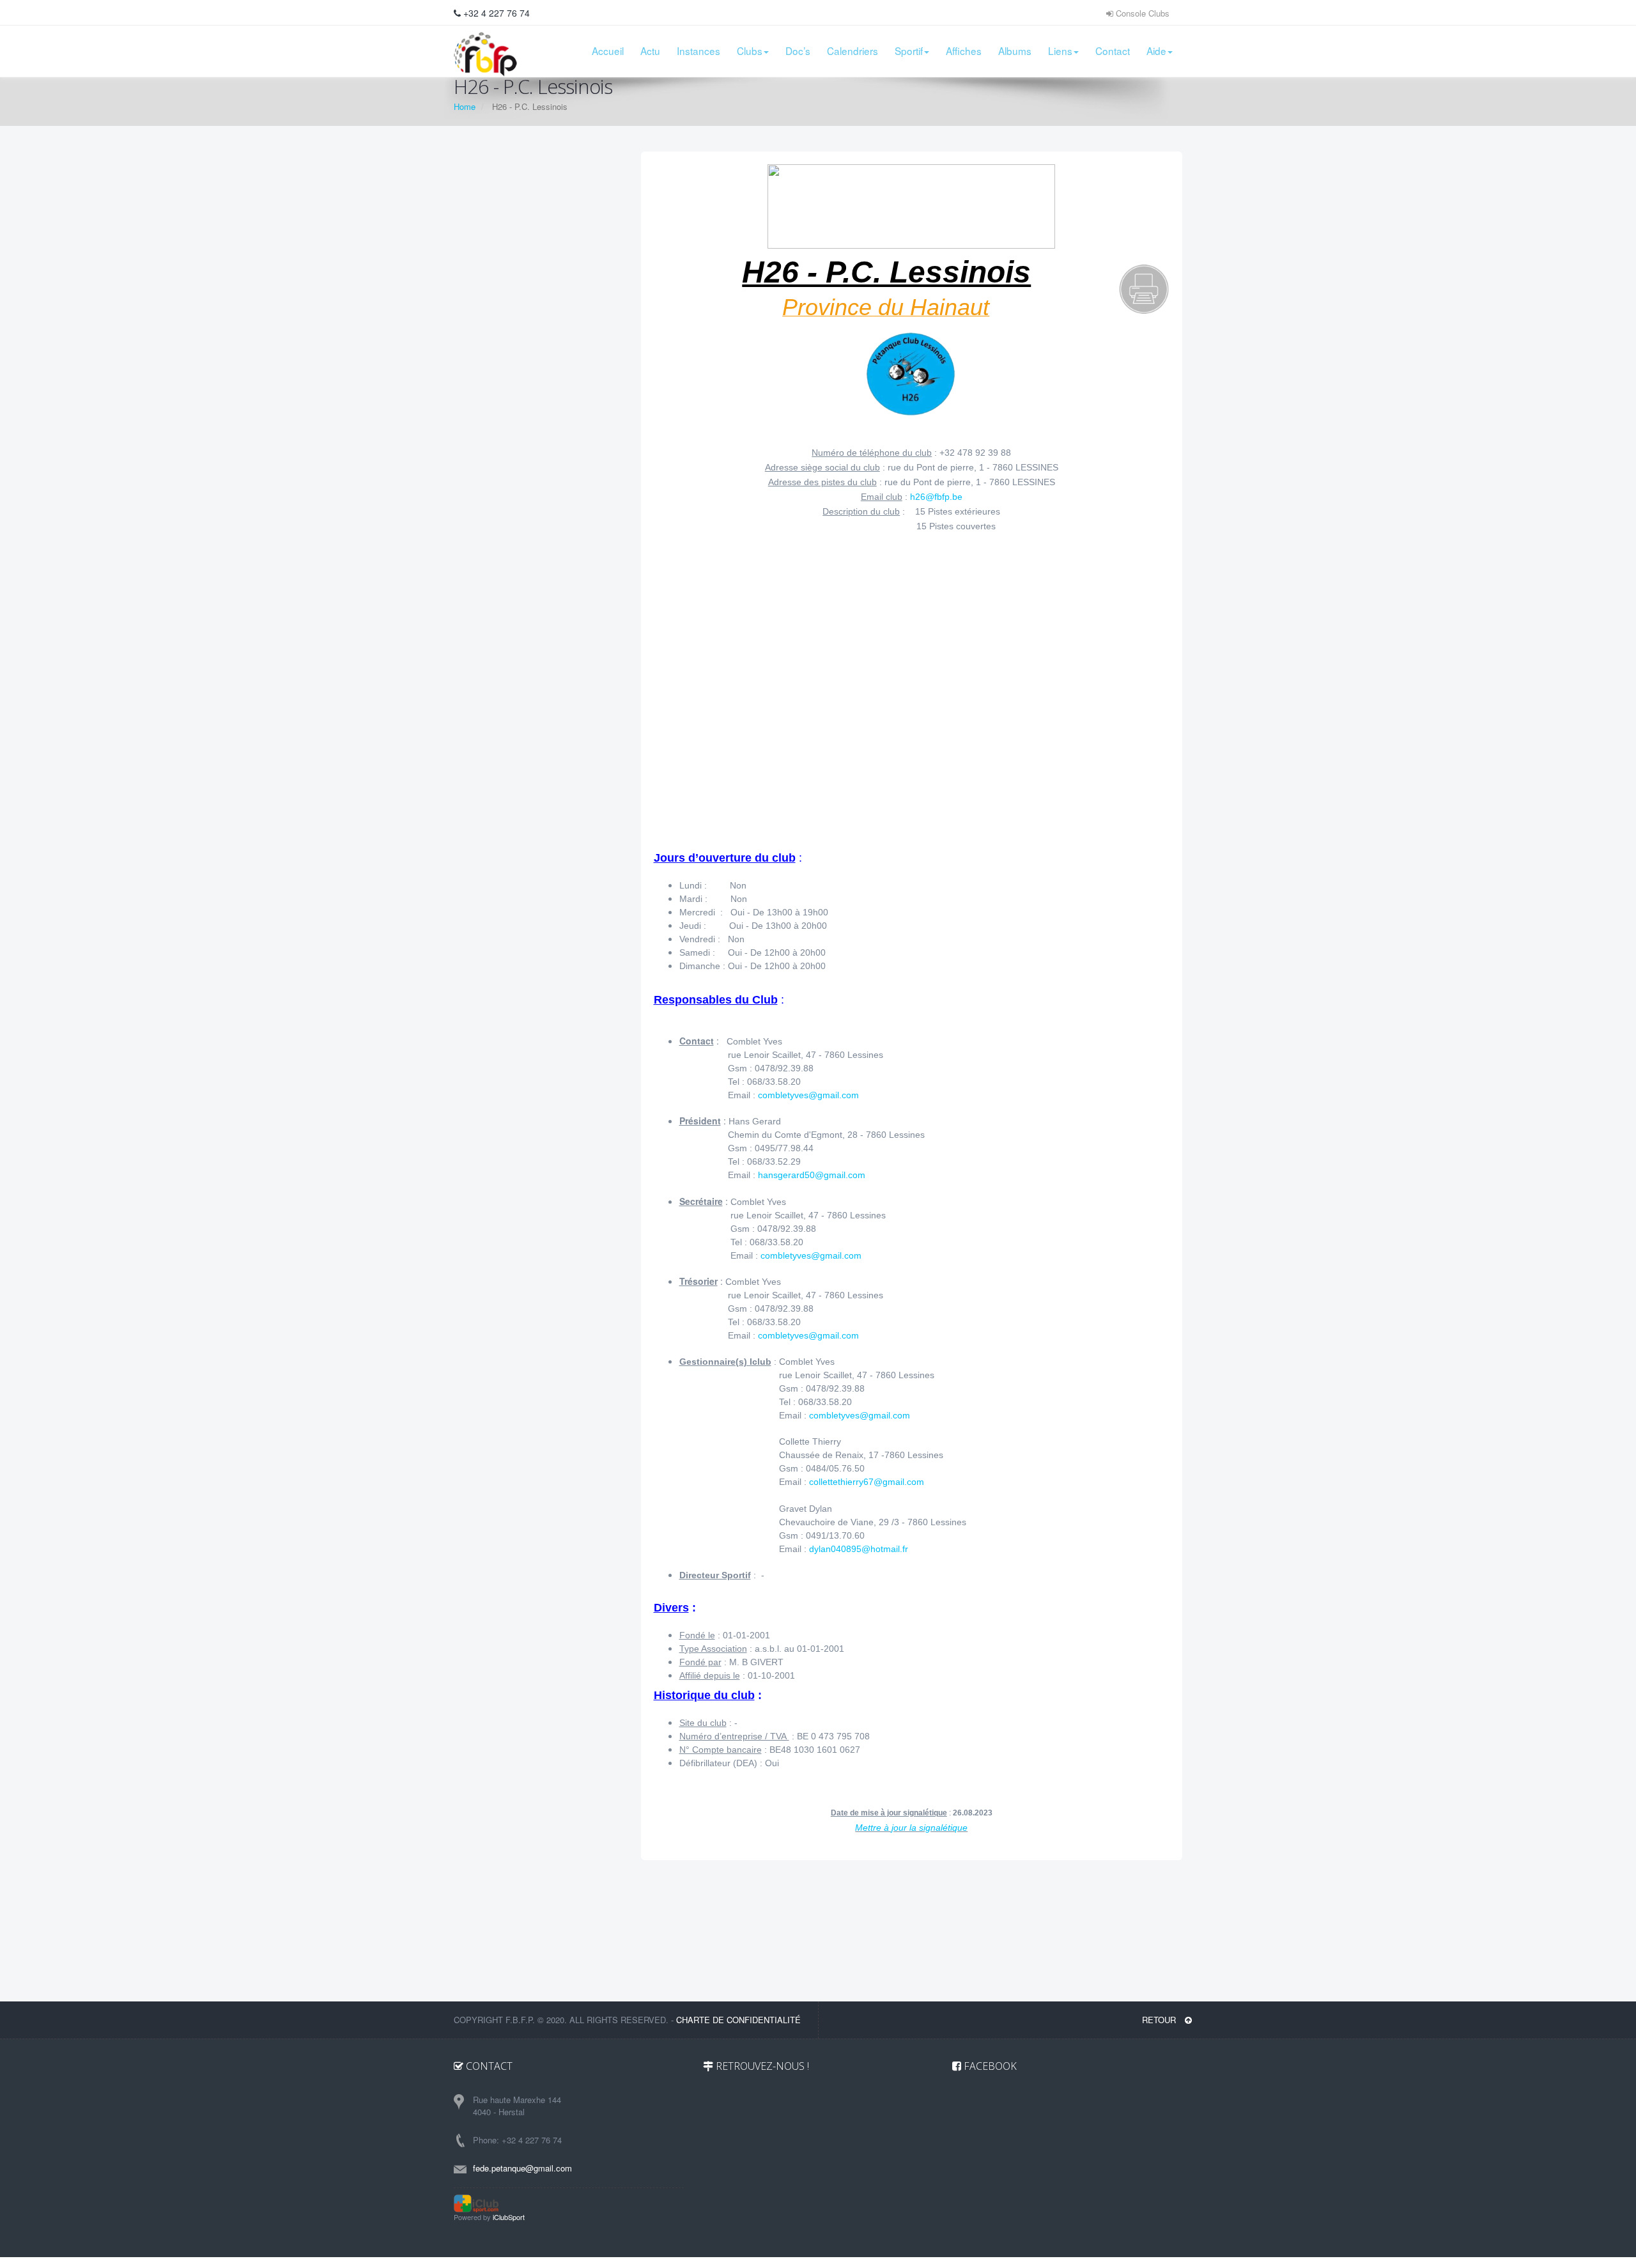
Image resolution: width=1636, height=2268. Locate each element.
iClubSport (509, 2217)
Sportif (909, 50)
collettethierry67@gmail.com (867, 1482)
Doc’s (798, 50)
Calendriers (853, 50)
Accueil (608, 50)
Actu (650, 50)
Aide (1156, 50)
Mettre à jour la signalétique (911, 1828)
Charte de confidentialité (738, 2020)
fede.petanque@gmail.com (522, 2168)
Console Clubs (1141, 13)
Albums (1015, 50)
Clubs (750, 50)
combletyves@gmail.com (808, 1095)
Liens (1060, 50)
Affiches (964, 50)
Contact (1113, 50)
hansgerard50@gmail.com (812, 1175)
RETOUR (1160, 2020)
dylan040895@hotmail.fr (859, 1549)
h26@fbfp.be (936, 497)
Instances (698, 50)
